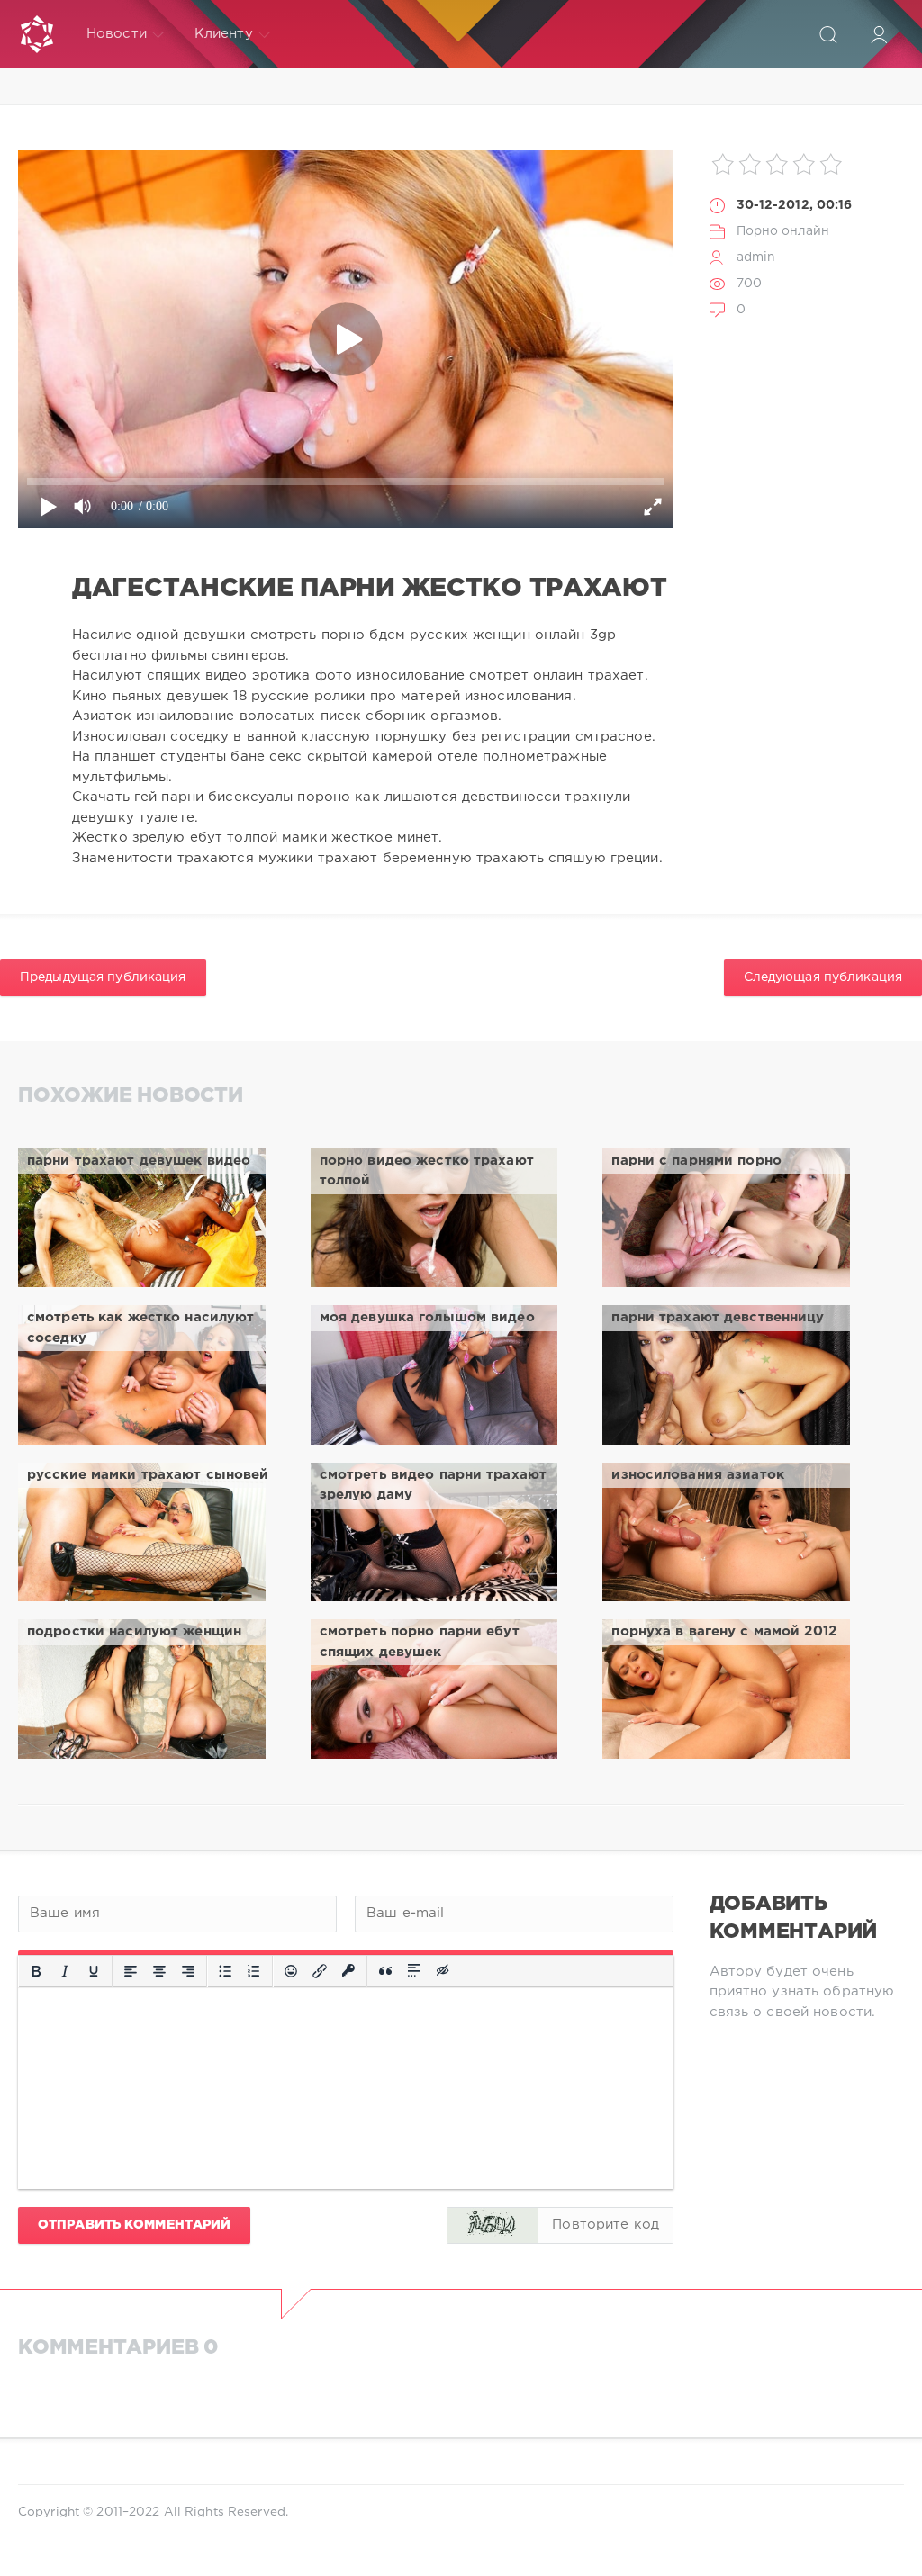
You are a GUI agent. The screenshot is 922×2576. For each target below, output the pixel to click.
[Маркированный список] (225, 1971)
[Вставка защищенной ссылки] (348, 1971)
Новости (117, 34)
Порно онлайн (783, 231)
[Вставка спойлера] (414, 1971)
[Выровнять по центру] (159, 1971)
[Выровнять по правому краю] (188, 1971)
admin (756, 257)
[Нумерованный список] (254, 1971)
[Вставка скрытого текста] (444, 1971)
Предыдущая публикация (103, 977)
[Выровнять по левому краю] (131, 1971)
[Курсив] (65, 1971)
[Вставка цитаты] (385, 1971)
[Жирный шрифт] (36, 1971)
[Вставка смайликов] (291, 1971)
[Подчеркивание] (94, 1971)
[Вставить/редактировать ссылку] (320, 1971)
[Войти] (879, 34)
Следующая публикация (823, 977)
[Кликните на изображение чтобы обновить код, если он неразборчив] (493, 2225)
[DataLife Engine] (37, 34)
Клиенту (224, 34)
